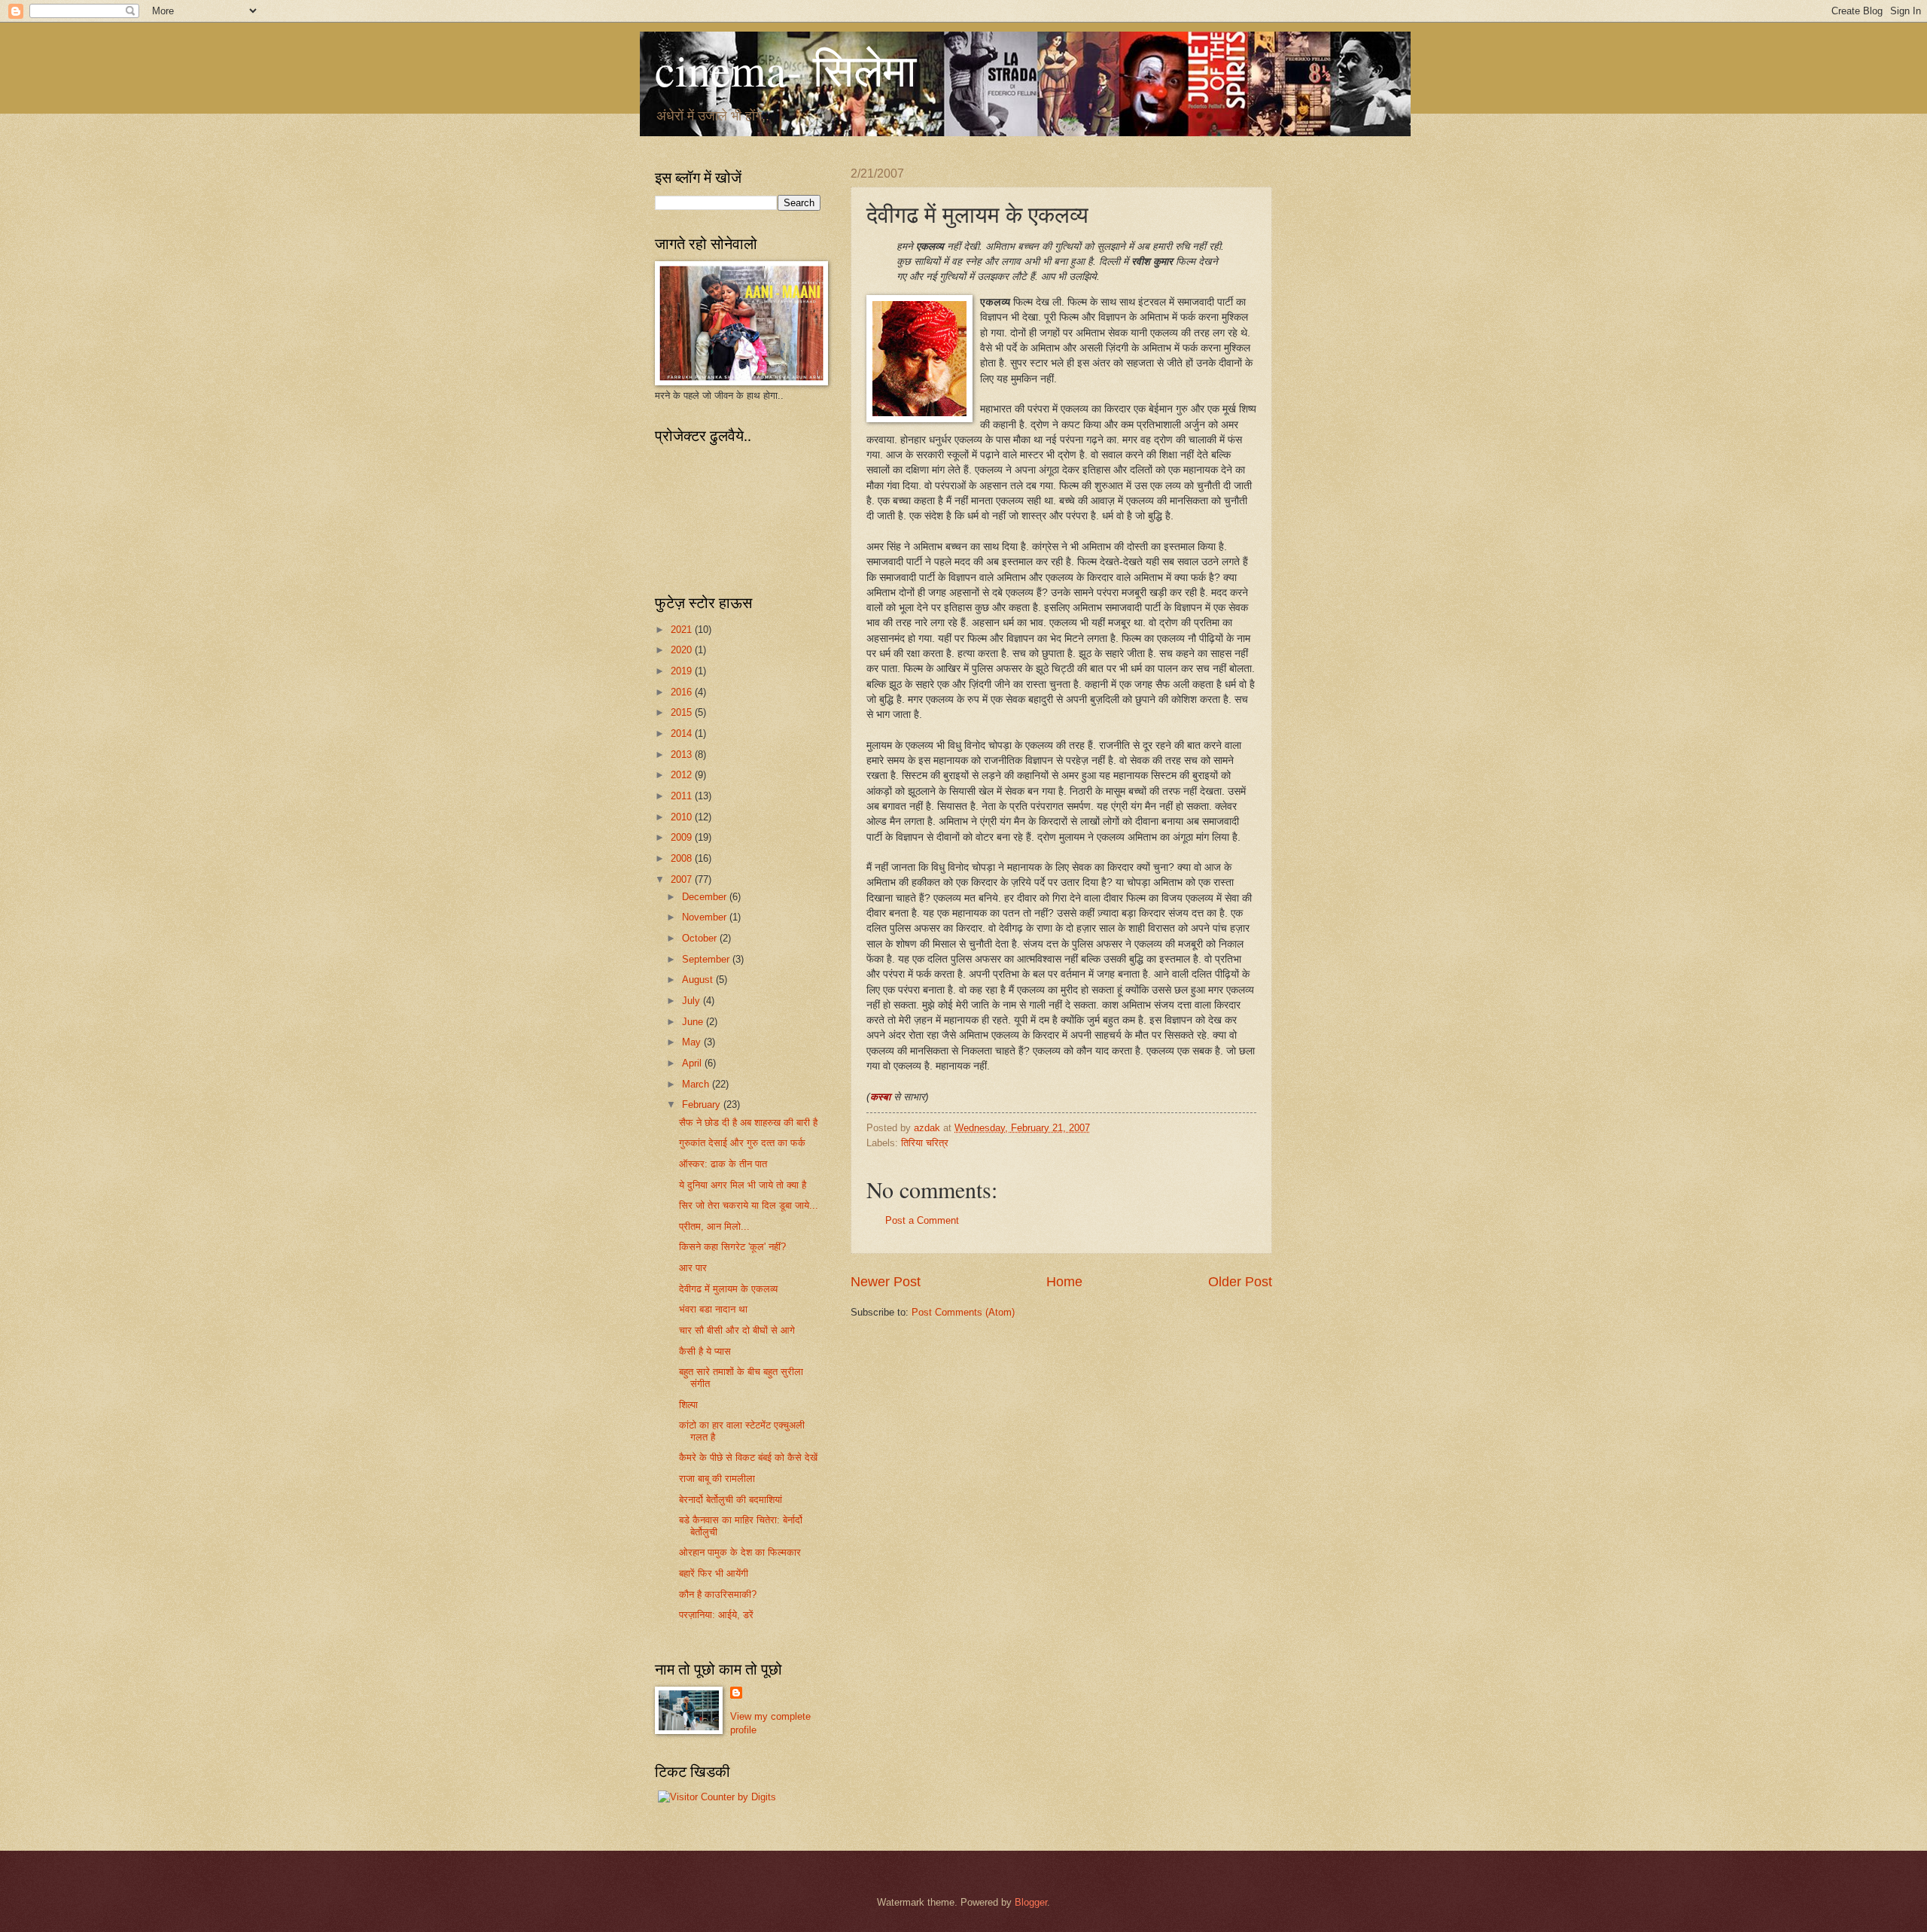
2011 (683, 796)
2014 (683, 733)
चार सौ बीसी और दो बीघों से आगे (737, 1330)
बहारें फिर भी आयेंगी (714, 1573)
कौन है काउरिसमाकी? (718, 1594)
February (703, 1104)
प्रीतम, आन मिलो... (714, 1226)
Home (1064, 1282)
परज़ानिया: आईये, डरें (716, 1615)
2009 (683, 837)
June (694, 1022)
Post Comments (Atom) (963, 1312)
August (699, 980)
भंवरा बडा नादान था (713, 1309)
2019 (683, 671)
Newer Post (886, 1282)
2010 (683, 817)
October (701, 938)
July (693, 1001)
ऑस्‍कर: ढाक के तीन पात (723, 1164)
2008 (683, 858)
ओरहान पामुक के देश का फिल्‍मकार (740, 1552)
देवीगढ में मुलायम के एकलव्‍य (728, 1289)
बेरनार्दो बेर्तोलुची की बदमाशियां (731, 1500)
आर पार (693, 1268)
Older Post (1240, 1282)
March (697, 1084)
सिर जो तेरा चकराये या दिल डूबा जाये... (749, 1205)
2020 (683, 650)
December (706, 897)
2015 (683, 712)
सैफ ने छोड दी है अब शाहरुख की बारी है (748, 1123)
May (693, 1042)
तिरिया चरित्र (925, 1143)
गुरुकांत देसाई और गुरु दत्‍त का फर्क (742, 1143)
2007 (683, 879)
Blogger (1031, 1902)
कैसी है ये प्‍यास (705, 1351)
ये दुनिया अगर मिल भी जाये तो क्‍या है (743, 1185)
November (706, 917)
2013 (683, 755)
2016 (683, 692)
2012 (683, 775)
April (693, 1063)
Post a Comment (922, 1220)
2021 (683, 630)
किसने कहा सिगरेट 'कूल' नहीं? (732, 1247)
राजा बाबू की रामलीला (717, 1479)
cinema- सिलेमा (786, 69)
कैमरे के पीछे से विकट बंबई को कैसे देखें (748, 1457)
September (707, 959)
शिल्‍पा (688, 1405)
